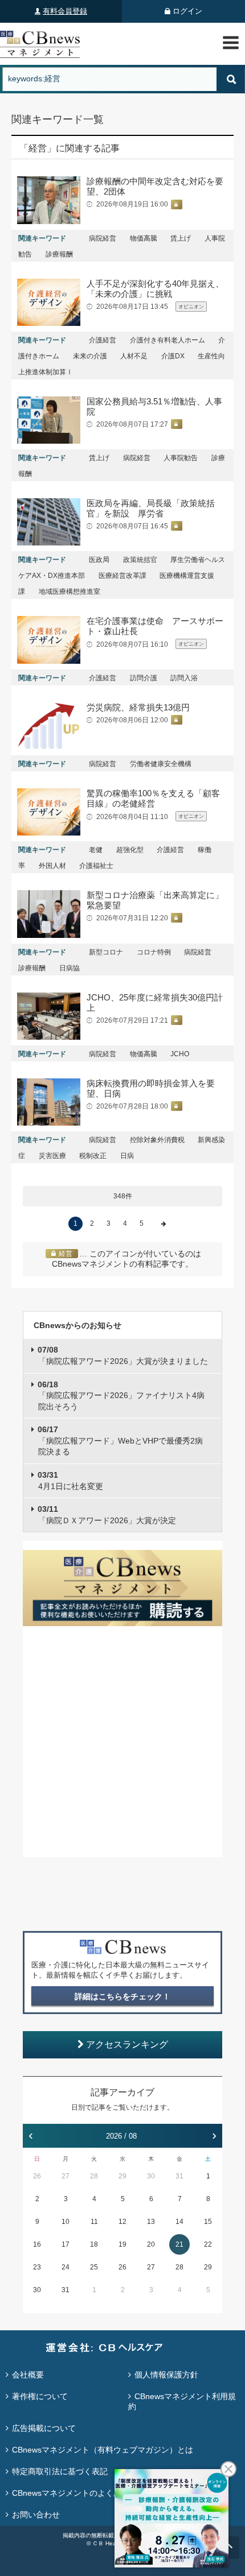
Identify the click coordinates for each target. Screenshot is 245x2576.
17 (66, 2244)
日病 (127, 1156)
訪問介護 (144, 678)
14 (179, 2222)
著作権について (40, 2396)
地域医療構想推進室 (70, 592)
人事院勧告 (181, 458)
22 (208, 2244)
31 (179, 2176)
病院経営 (103, 238)
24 (66, 2267)
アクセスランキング (127, 2044)
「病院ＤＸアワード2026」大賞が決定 (107, 1515)
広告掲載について (44, 2428)
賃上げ (181, 238)
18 (94, 2244)
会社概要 (28, 2375)
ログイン (187, 11)
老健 (96, 850)
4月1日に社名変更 (70, 1481)
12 (122, 2222)
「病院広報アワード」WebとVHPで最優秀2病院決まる (120, 1440)
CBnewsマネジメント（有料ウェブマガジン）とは (103, 2450)
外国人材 (52, 866)
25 (94, 2267)
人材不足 (134, 356)
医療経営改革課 (122, 576)
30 (151, 2176)
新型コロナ (106, 952)
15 (208, 2222)
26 (37, 2176)
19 (122, 2244)
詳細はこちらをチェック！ (122, 1996)
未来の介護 (90, 356)
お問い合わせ (36, 2515)
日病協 (70, 968)
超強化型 (130, 850)
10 (66, 2222)
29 (122, 2176)
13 (151, 2222)
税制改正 (93, 1156)
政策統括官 (140, 560)
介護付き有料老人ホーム (168, 340)
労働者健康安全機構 (161, 764)
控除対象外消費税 (157, 1140)
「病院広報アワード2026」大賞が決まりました (123, 1355)
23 (37, 2267)
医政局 (99, 560)
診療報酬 (59, 254)
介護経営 (103, 340)
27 (66, 2176)
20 (151, 2244)
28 (94, 2176)
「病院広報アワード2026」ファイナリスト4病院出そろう (121, 1395)
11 (94, 2222)
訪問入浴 (184, 678)
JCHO (180, 1054)
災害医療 (52, 1156)
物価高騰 (144, 238)
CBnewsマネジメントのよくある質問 (79, 2493)
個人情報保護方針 (166, 2375)
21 (179, 2244)
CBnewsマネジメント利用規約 (182, 2401)
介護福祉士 (96, 866)
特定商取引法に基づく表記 (60, 2471)
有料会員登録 (65, 11)
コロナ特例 (154, 952)
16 (37, 2244)
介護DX (173, 356)
